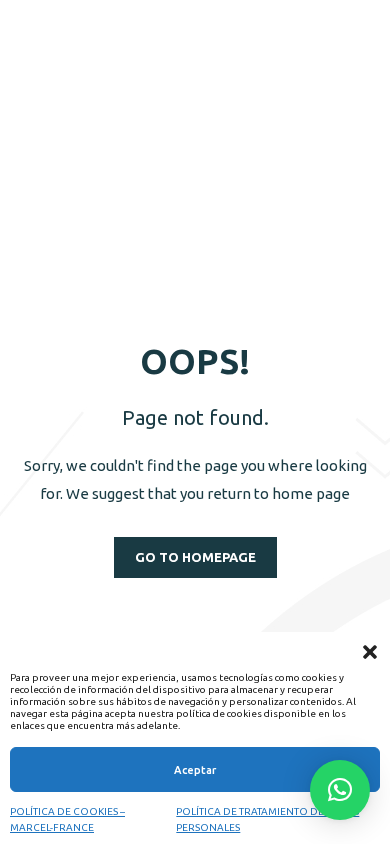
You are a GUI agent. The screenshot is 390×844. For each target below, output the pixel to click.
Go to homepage (195, 557)
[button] (370, 652)
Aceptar (195, 770)
